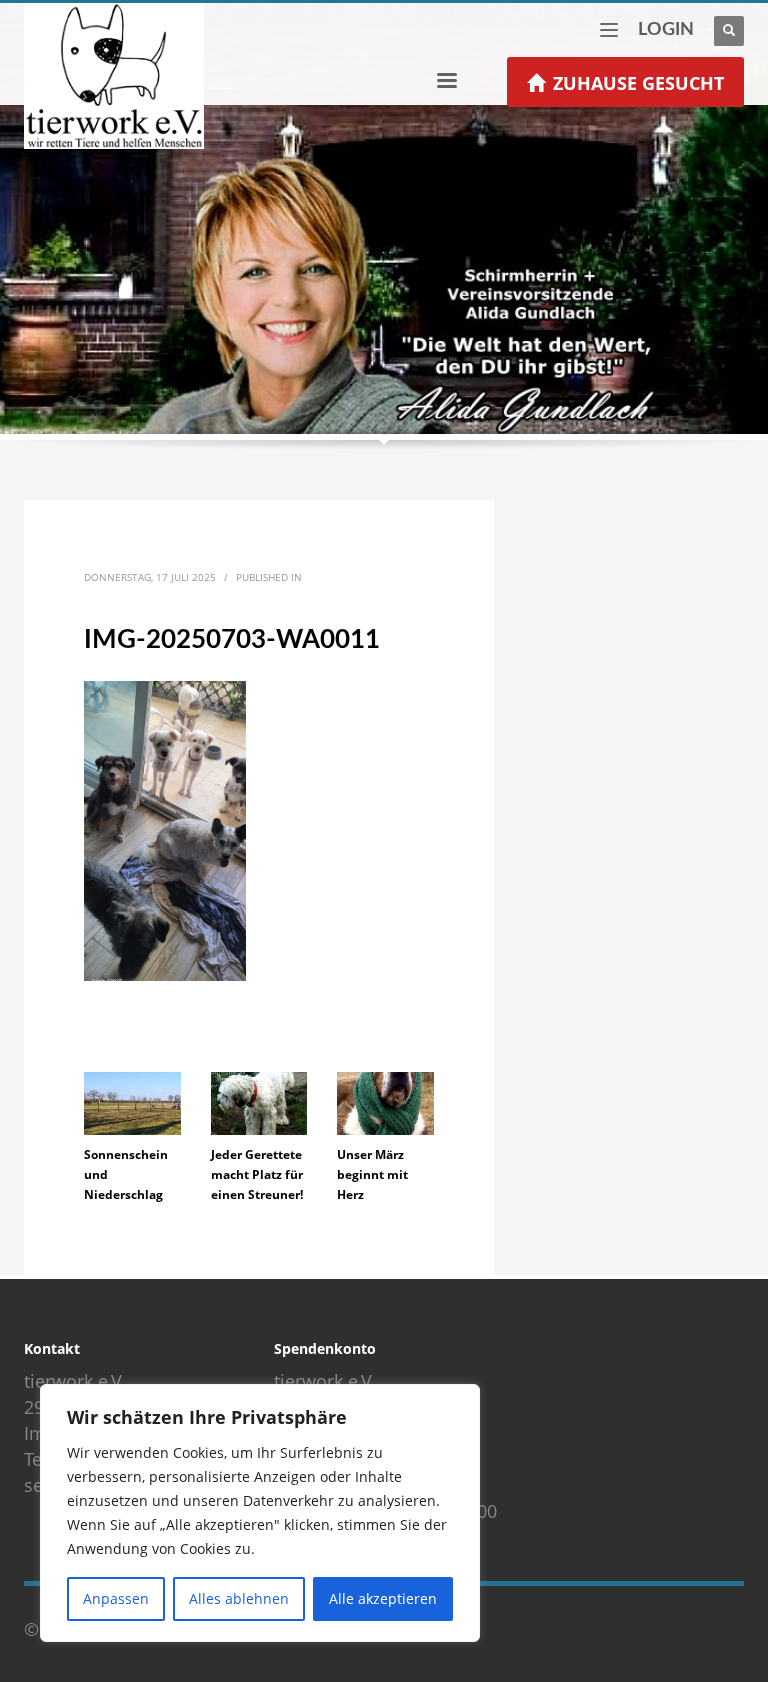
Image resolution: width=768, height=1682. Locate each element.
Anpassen (116, 1598)
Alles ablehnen (239, 1598)
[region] (260, 1513)
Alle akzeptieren (383, 1598)
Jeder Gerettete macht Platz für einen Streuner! (257, 1174)
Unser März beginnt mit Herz (372, 1174)
